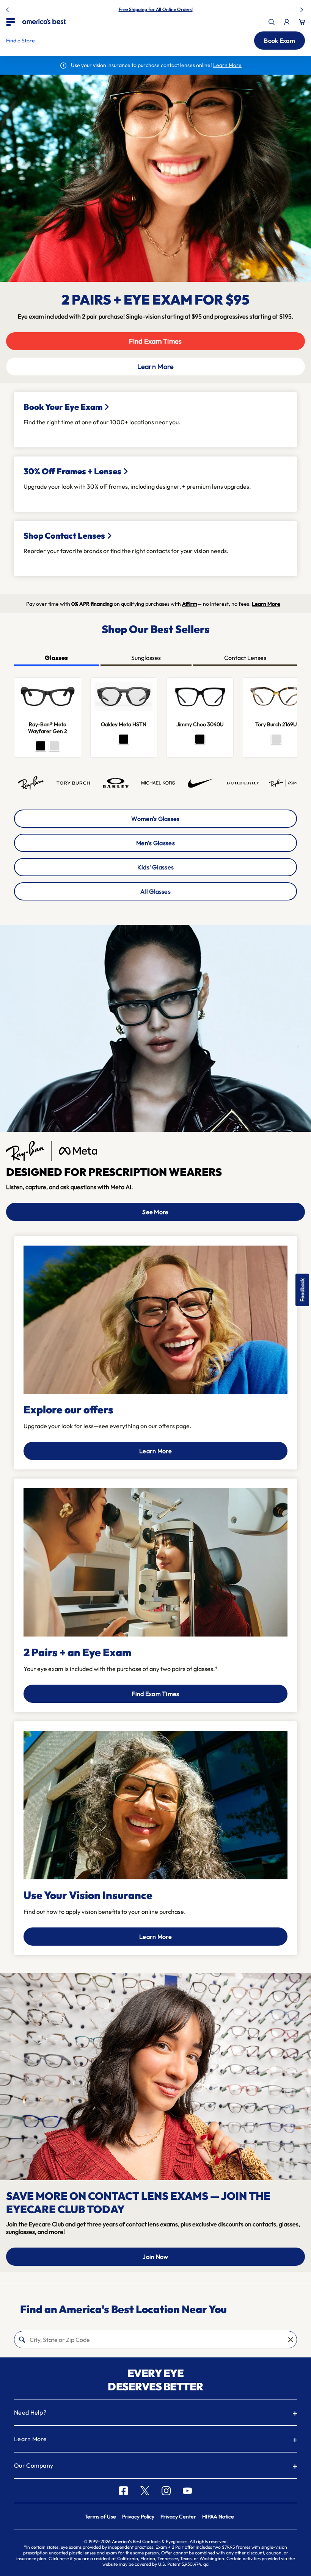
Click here (59, 2558)
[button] (20, 41)
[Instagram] (166, 2491)
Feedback (302, 1290)
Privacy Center (178, 2517)
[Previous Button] (8, 8)
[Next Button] (303, 8)
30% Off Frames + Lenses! (173, 9)
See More (155, 1212)
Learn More (156, 367)
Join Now (155, 2257)
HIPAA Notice (218, 2517)
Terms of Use (100, 2517)
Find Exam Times (155, 341)
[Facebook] (123, 2491)
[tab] (57, 658)
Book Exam (280, 41)
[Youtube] (187, 2491)
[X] (145, 2491)
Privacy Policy (138, 2517)
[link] (44, 21)
